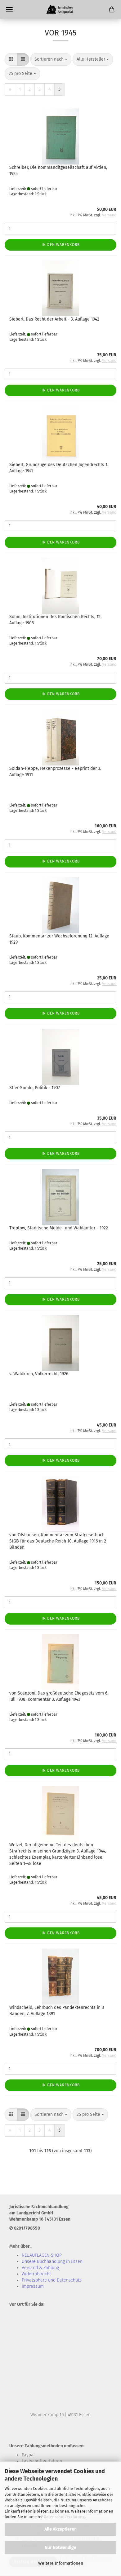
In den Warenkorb (61, 245)
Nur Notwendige (60, 2548)
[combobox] (51, 59)
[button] (11, 59)
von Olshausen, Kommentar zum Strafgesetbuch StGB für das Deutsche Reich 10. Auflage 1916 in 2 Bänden (58, 1541)
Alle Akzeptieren (60, 2529)
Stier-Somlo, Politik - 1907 (35, 1088)
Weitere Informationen (61, 2563)
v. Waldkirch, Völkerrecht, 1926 (39, 1374)
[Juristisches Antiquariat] (60, 9)
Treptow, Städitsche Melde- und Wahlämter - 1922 (59, 1228)
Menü (9, 9)
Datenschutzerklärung (64, 2517)
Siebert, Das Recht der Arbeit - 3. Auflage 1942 (54, 319)
